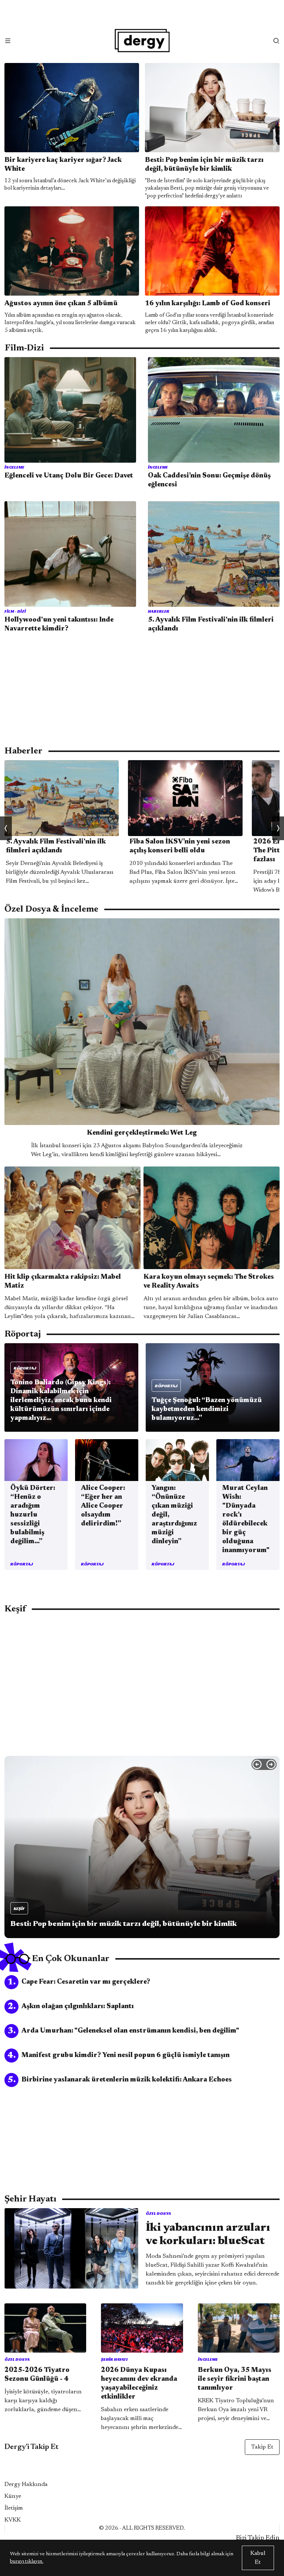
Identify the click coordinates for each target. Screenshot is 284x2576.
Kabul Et (258, 2558)
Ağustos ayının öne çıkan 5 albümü (61, 304)
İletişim (14, 2508)
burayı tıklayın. (27, 2562)
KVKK (13, 2520)
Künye (13, 2496)
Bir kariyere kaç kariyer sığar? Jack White (63, 165)
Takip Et (262, 2447)
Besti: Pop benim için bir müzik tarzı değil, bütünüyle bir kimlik (204, 165)
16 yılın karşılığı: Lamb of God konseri (208, 304)
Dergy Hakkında (26, 2485)
